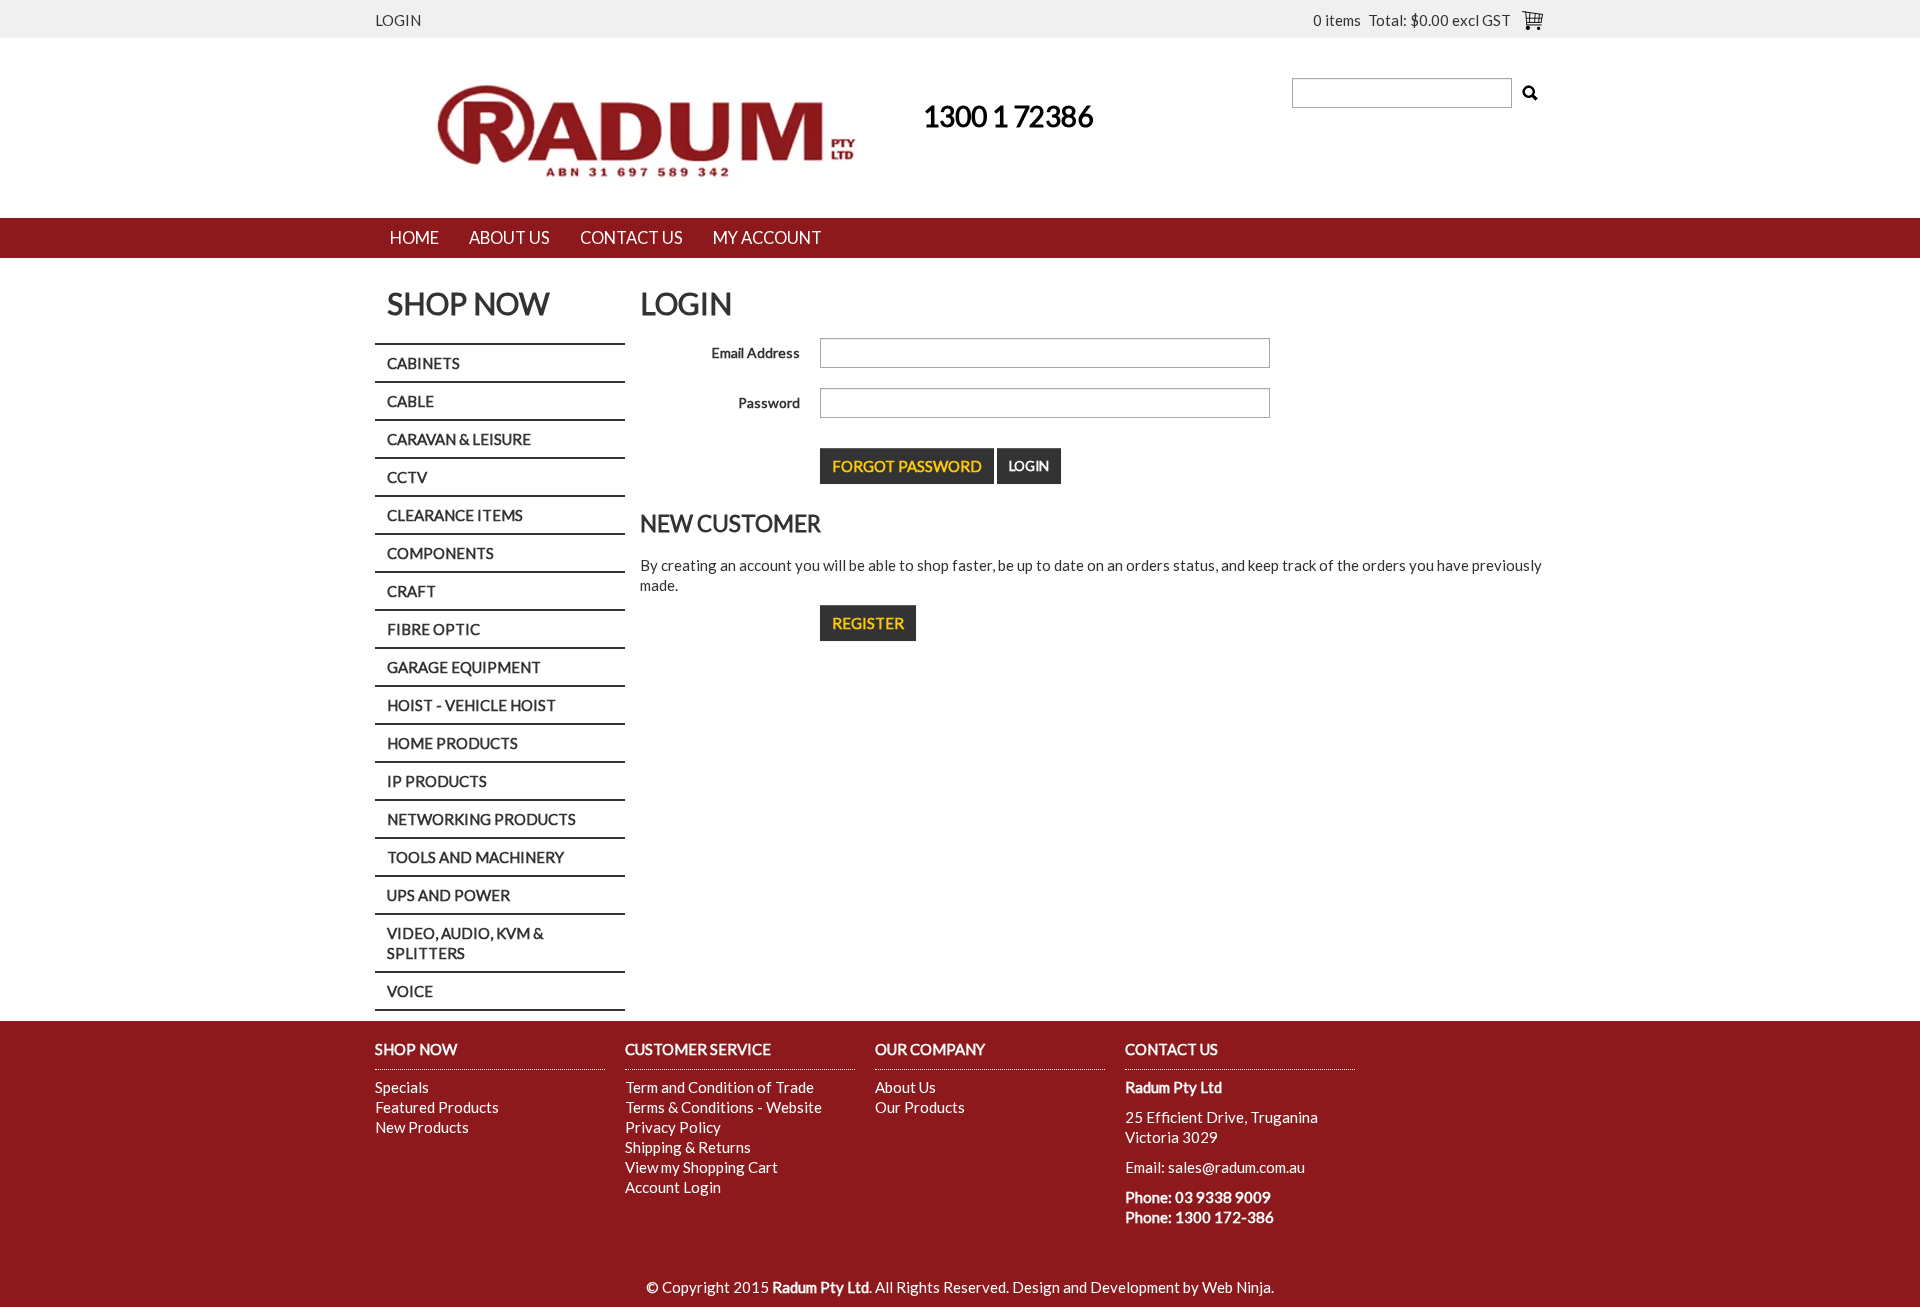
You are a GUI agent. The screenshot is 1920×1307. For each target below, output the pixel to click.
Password (769, 402)
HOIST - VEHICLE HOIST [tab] (471, 705)
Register (868, 623)
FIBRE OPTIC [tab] (433, 629)
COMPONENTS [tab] (440, 553)
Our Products (920, 1107)
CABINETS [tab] (423, 363)
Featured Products (437, 1107)
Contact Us (631, 238)
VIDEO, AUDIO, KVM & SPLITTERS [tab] (465, 943)
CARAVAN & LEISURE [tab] (459, 439)
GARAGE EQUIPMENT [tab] (464, 667)
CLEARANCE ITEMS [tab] (455, 515)
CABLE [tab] (410, 401)
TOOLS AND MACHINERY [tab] (475, 857)
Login (398, 20)
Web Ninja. (1238, 1287)
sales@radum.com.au (1236, 1167)
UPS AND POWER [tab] (448, 895)
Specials (402, 1087)
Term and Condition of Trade (719, 1087)
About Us (509, 238)
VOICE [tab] (410, 991)
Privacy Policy (673, 1127)
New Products (422, 1127)
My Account (767, 238)
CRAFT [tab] (411, 591)
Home (414, 238)
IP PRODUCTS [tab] (437, 781)
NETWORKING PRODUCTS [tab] (481, 819)
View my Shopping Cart (701, 1167)
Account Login (673, 1187)
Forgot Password (907, 466)
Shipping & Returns (688, 1147)
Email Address (756, 352)
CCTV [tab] (407, 477)
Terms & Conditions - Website (723, 1107)
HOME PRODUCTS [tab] (452, 743)
